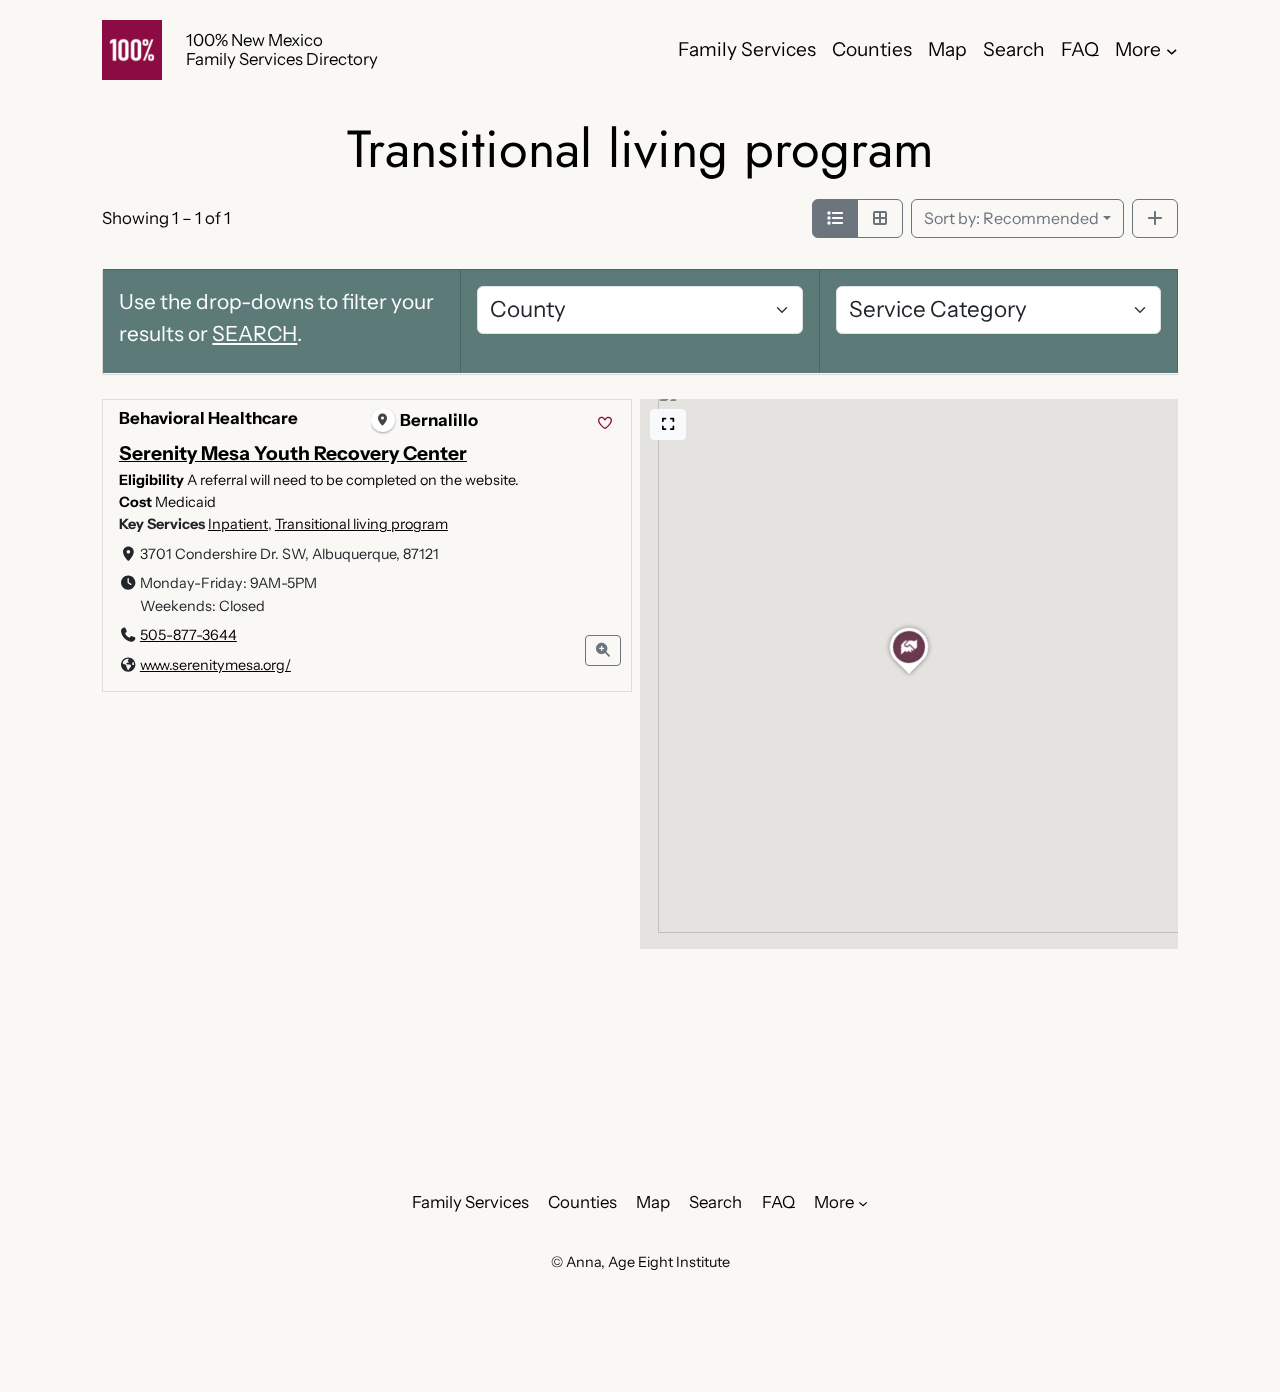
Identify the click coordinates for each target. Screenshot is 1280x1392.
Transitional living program (361, 524)
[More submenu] (1172, 50)
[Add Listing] (1155, 219)
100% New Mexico (254, 40)
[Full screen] (668, 424)
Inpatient (238, 524)
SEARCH (254, 333)
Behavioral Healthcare (208, 418)
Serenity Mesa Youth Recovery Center (293, 453)
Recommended (1011, 218)
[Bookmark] (605, 423)
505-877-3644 (188, 635)
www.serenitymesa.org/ (215, 664)
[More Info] (604, 650)
